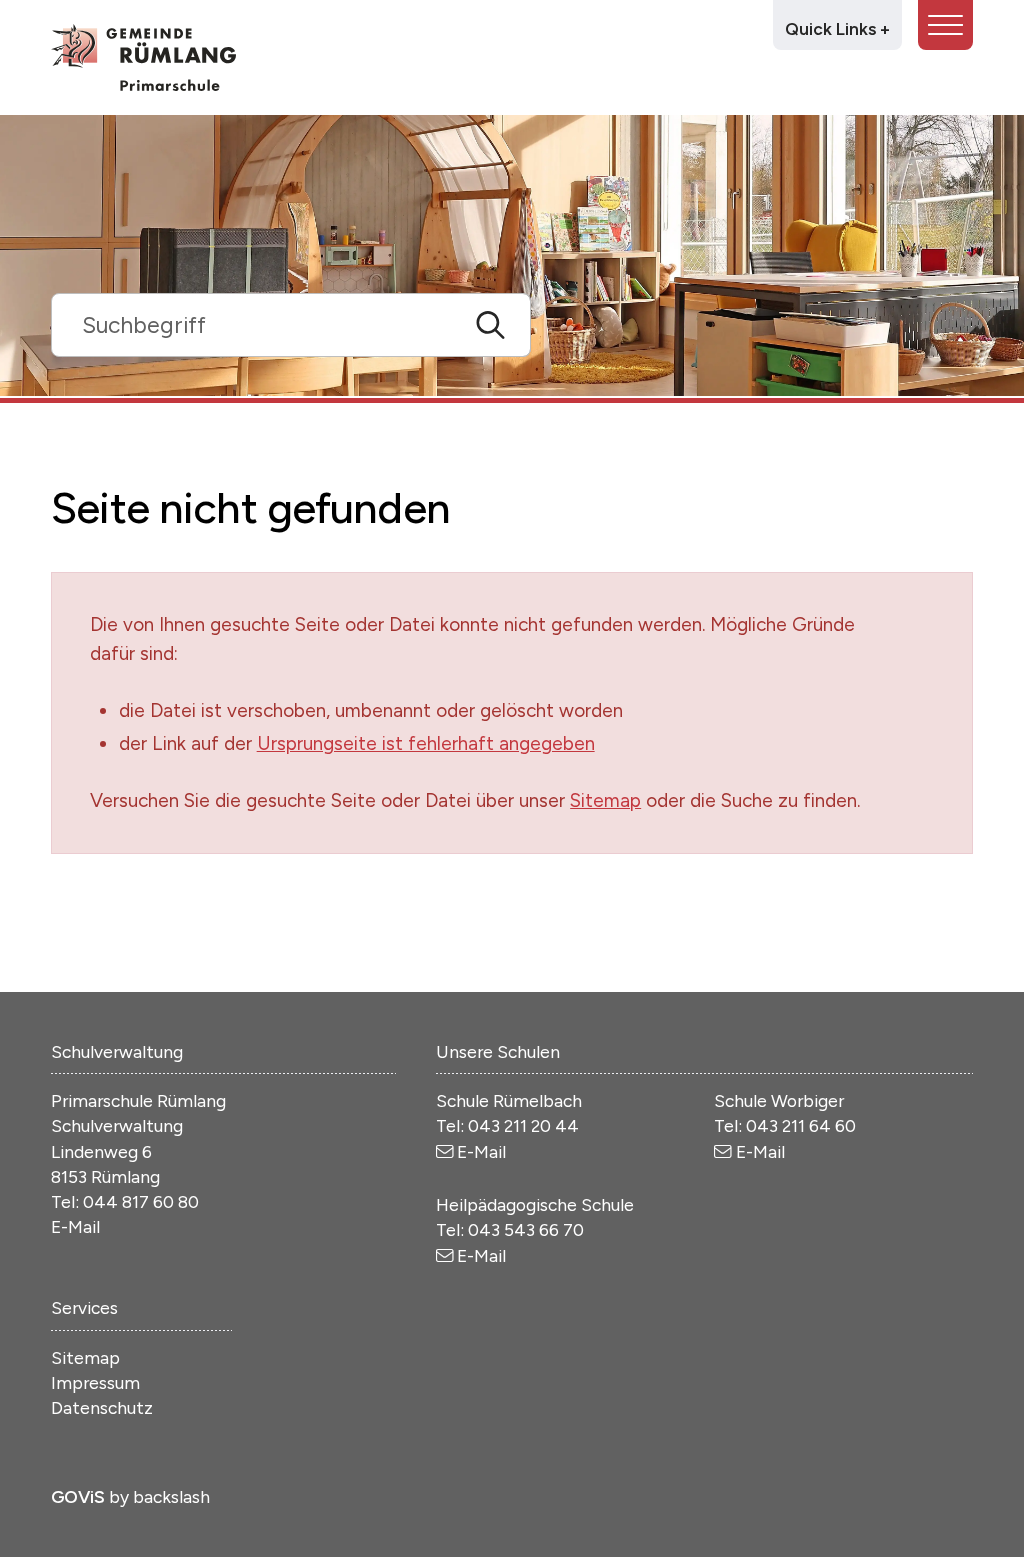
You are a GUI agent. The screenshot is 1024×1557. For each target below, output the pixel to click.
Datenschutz (102, 1407)
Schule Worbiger (779, 1100)
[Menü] (945, 25)
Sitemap (605, 800)
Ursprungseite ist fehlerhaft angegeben (426, 743)
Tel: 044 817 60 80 (125, 1201)
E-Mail (75, 1226)
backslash (171, 1496)
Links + (837, 28)
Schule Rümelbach (509, 1100)
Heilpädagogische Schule (535, 1204)
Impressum (95, 1382)
